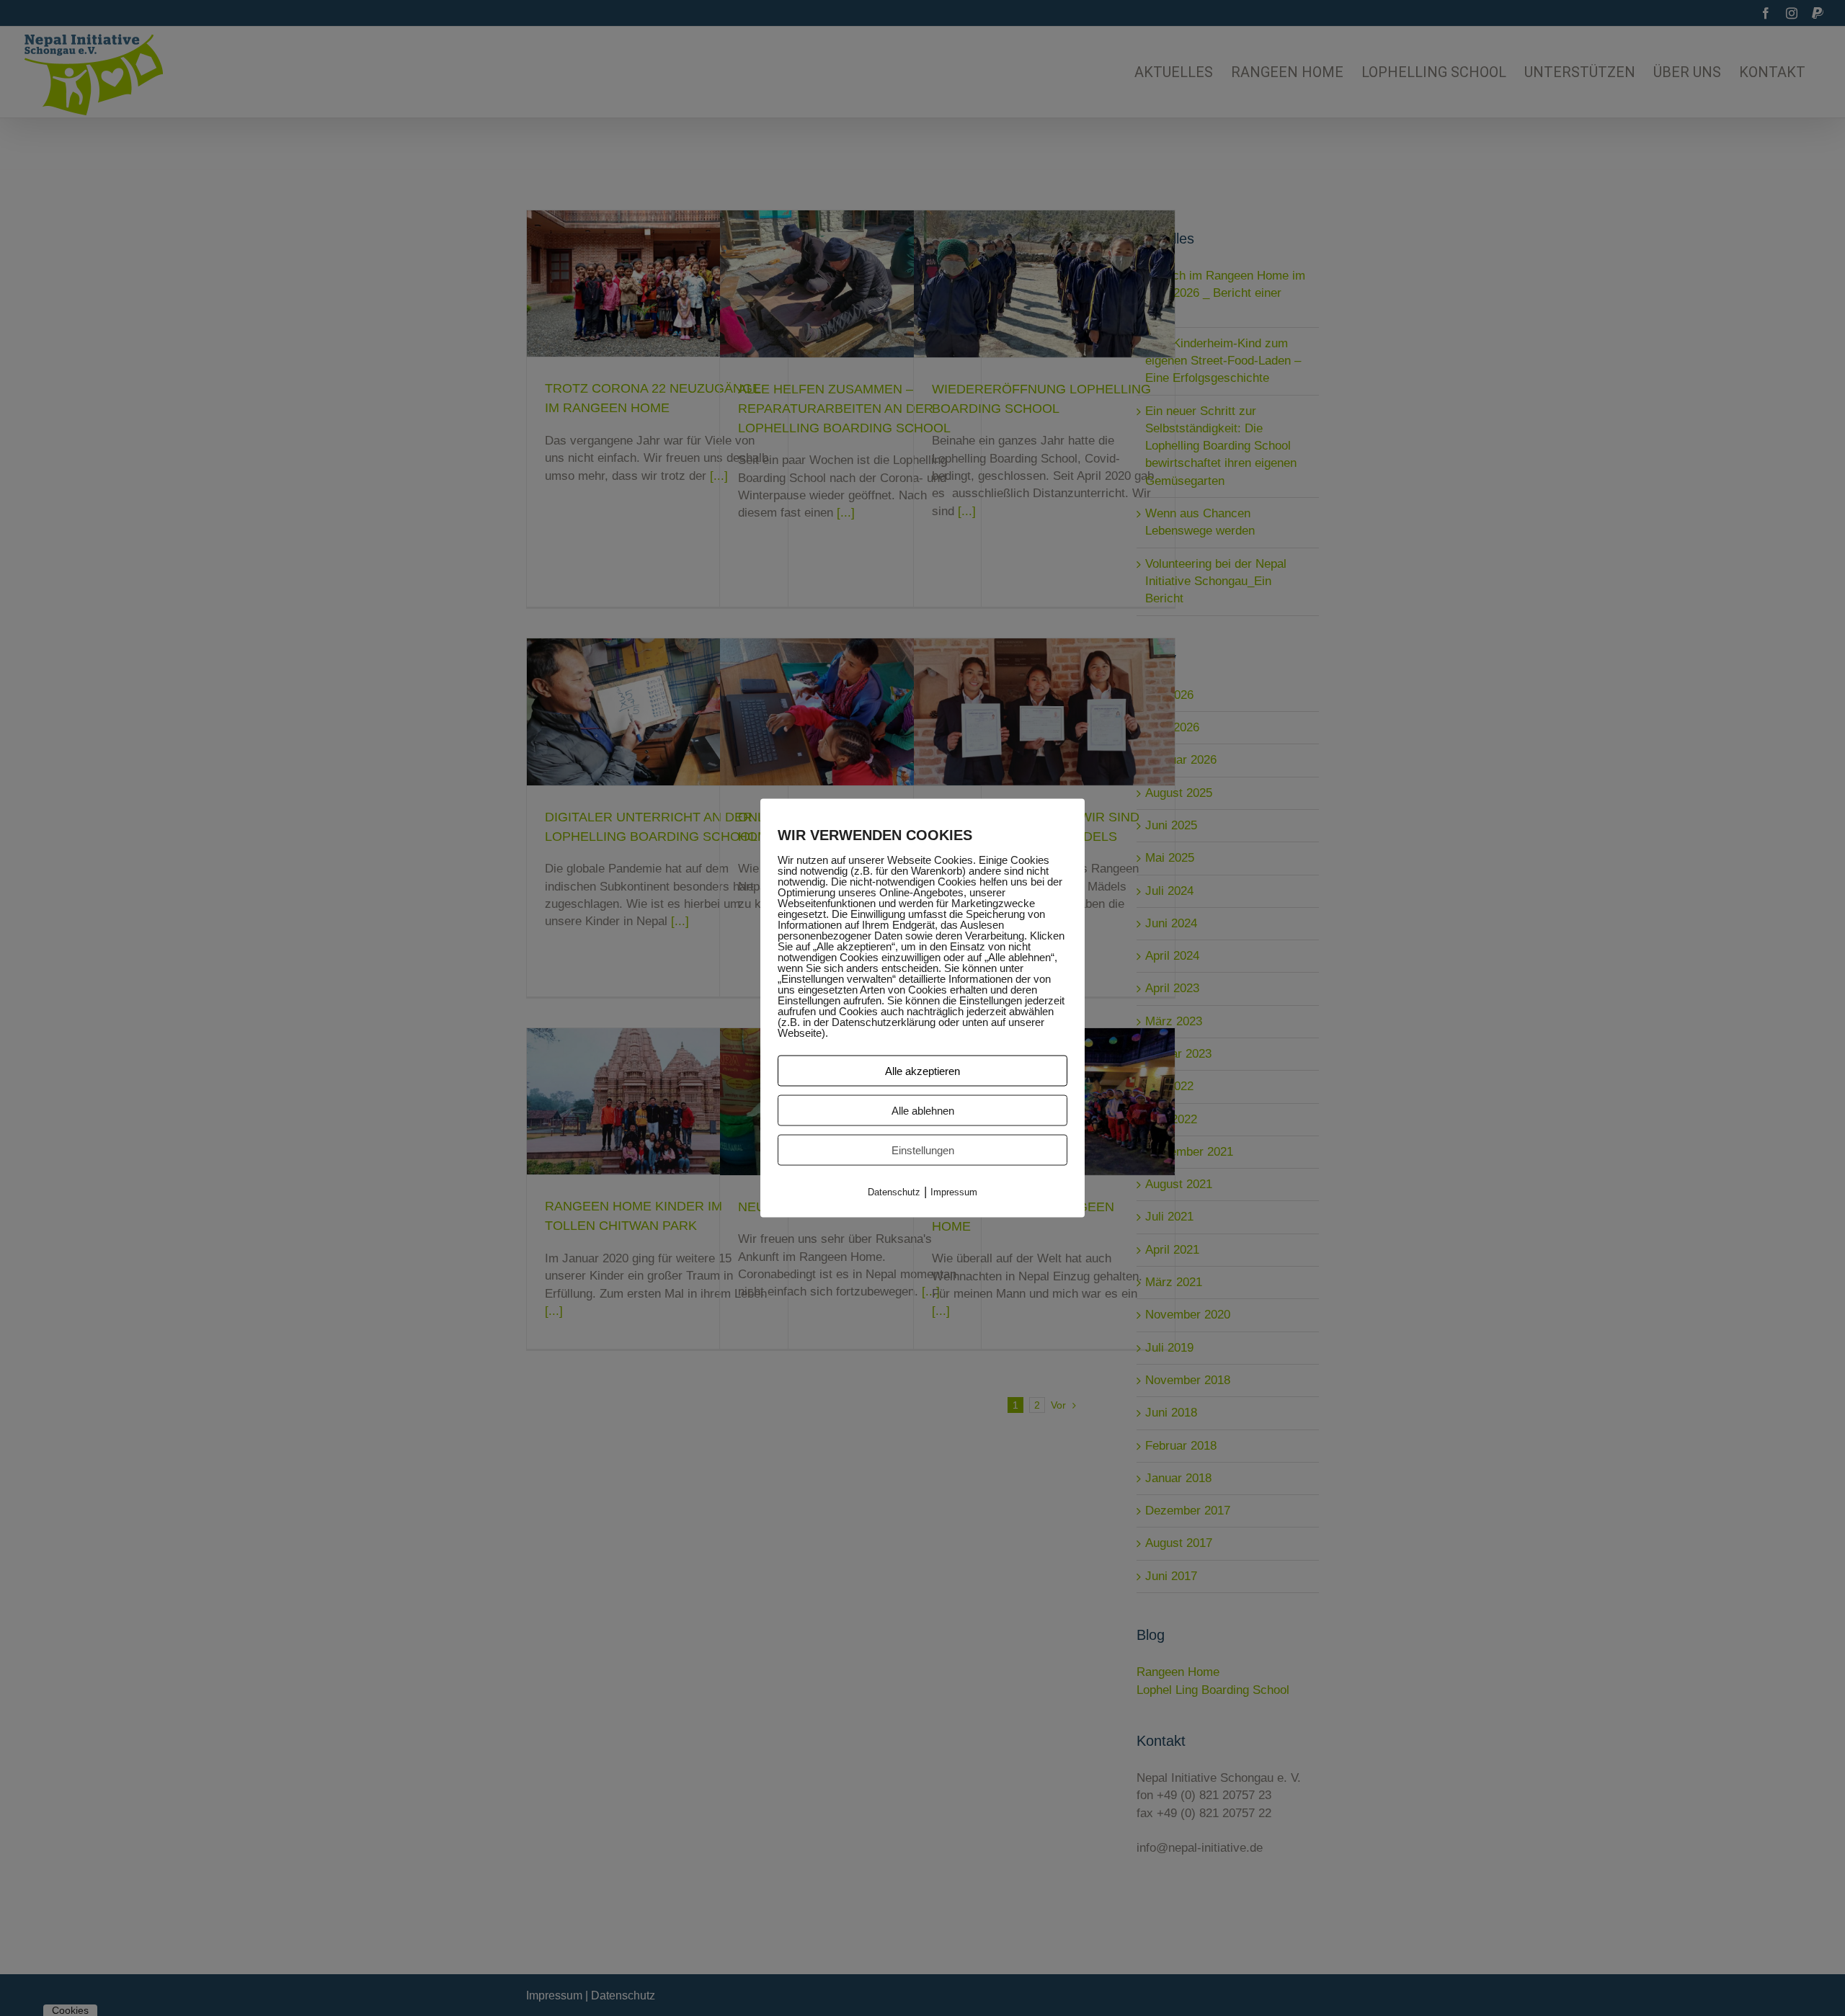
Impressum (954, 1191)
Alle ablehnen (923, 1110)
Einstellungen (923, 1150)
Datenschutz (894, 1191)
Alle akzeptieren (922, 1070)
